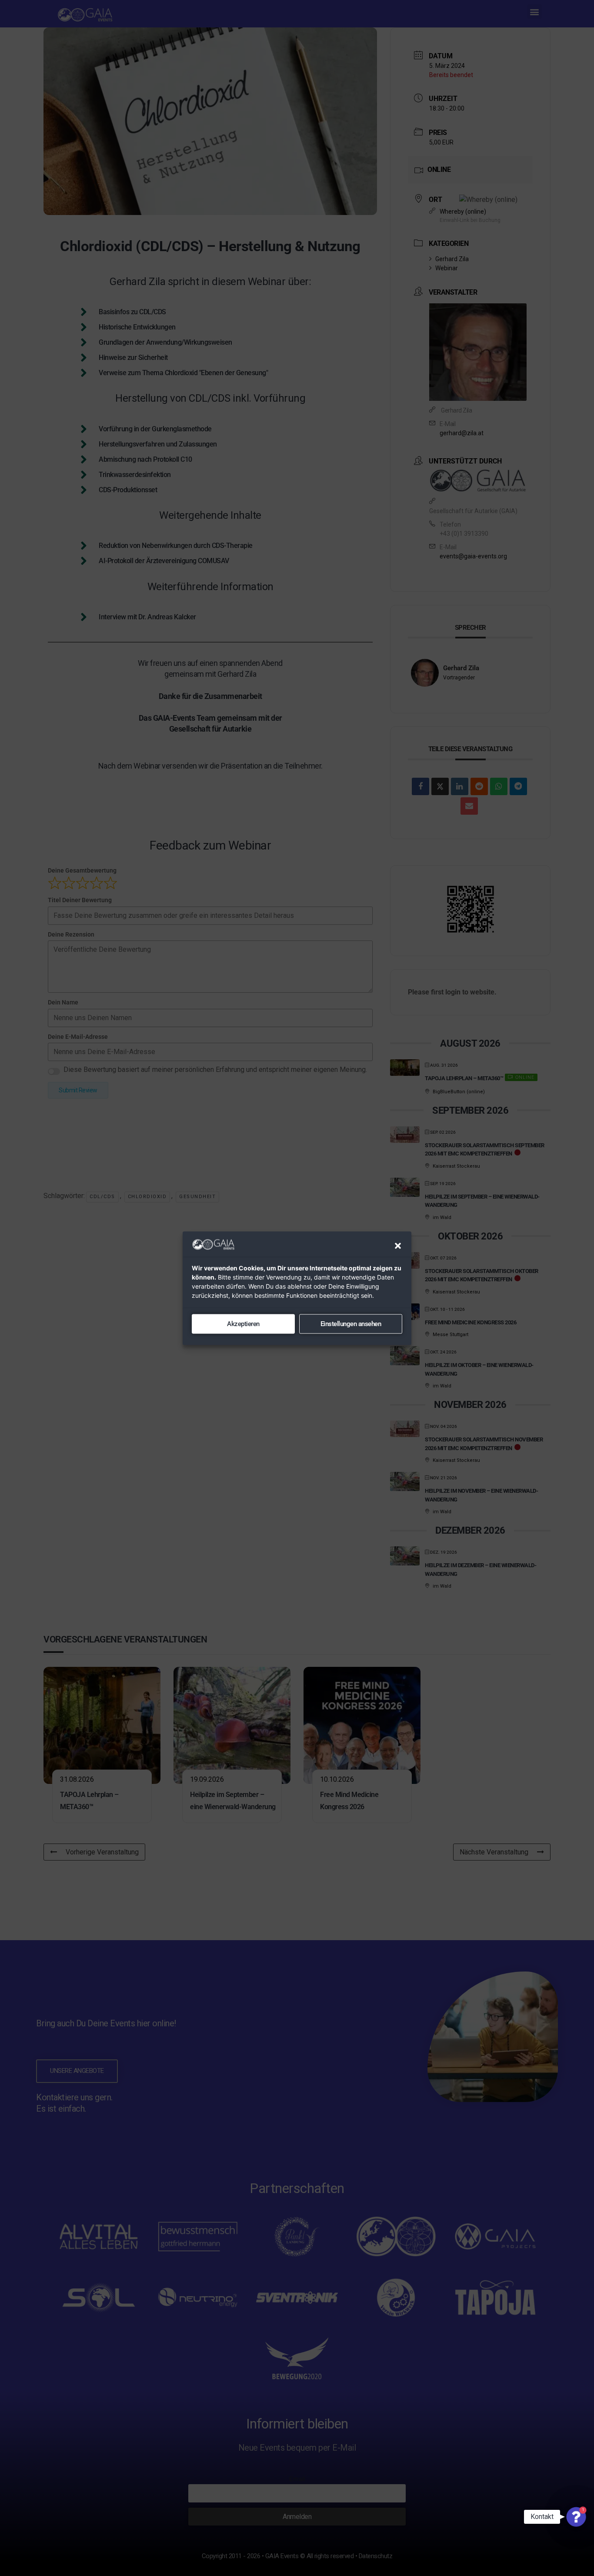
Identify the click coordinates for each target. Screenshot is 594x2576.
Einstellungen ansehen (351, 1324)
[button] (398, 1246)
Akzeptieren (243, 1324)
